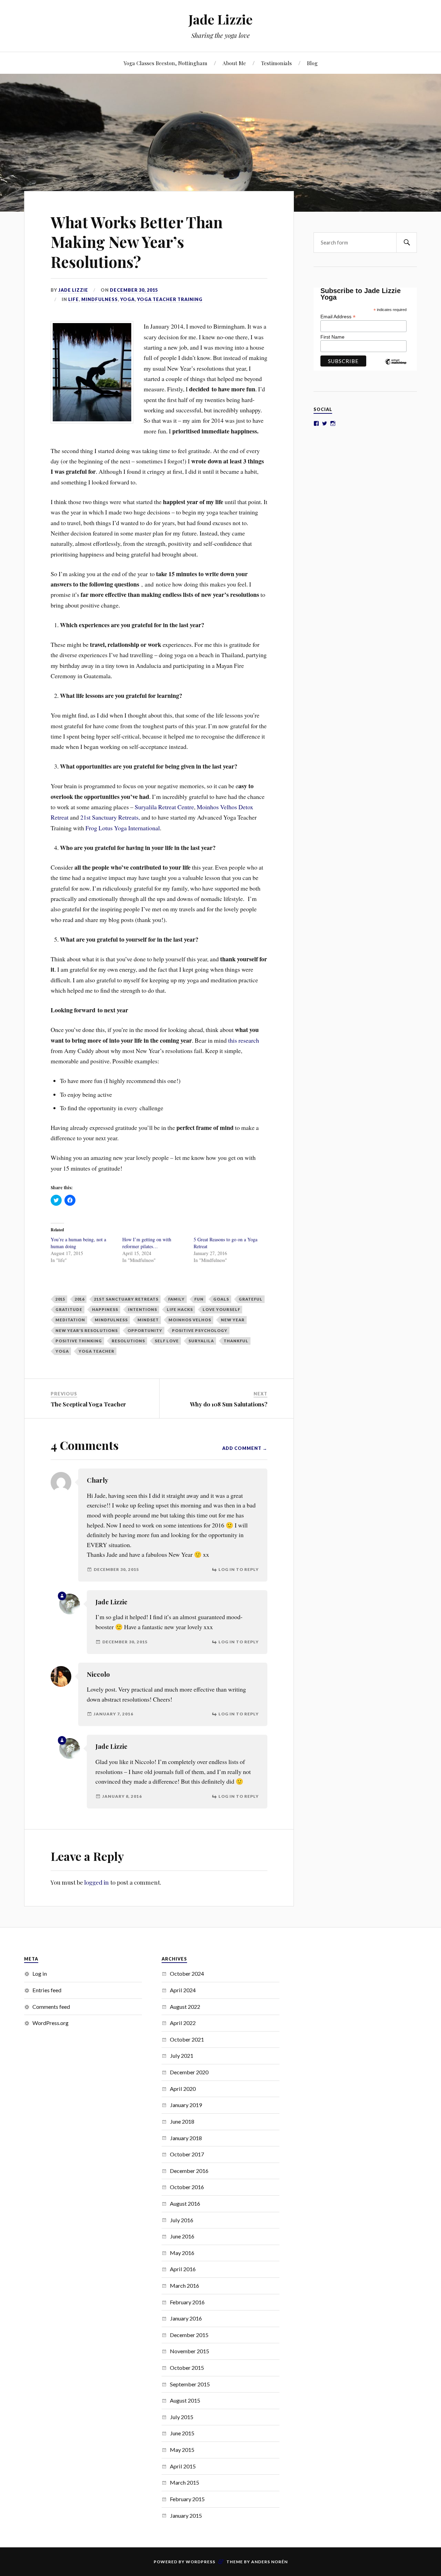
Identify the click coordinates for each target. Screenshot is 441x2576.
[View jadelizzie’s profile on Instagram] (333, 423)
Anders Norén (269, 2562)
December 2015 (189, 2335)
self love (167, 1341)
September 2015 (190, 2384)
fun (199, 1299)
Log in (40, 1973)
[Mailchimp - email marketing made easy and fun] (396, 367)
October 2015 (187, 2368)
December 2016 (189, 2171)
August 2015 (185, 2400)
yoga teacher (96, 1351)
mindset (148, 1320)
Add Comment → (245, 1448)
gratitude (69, 1309)
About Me (234, 63)
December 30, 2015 (134, 290)
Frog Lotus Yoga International (123, 828)
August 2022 (185, 2007)
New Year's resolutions (87, 1330)
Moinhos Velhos (190, 1320)
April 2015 (183, 2466)
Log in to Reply (239, 1569)
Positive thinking (79, 1341)
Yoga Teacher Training (170, 299)
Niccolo (98, 1674)
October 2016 (187, 2187)
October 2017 (187, 2154)
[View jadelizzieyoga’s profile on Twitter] (325, 423)
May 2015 (182, 2450)
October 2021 (187, 2039)
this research (244, 1040)
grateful (251, 1299)
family (176, 1299)
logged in (96, 1882)
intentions (142, 1309)
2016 (80, 1299)
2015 (60, 1299)
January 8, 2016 (122, 1796)
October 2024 (187, 1973)
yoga (127, 299)
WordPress (201, 2562)
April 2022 (183, 2023)
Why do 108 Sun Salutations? (229, 1404)
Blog (312, 63)
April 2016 (183, 2269)
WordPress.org (50, 2023)
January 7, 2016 (114, 1714)
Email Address (338, 316)
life (74, 299)
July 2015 (182, 2417)
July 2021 (182, 2056)
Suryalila (201, 1341)
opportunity (145, 1330)
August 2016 (185, 2203)
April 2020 (183, 2089)
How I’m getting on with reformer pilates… (147, 1243)
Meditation (70, 1320)
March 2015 (184, 2482)
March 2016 (184, 2286)
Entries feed (47, 1990)
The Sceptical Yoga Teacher (88, 1404)
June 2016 (182, 2236)
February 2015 (187, 2499)
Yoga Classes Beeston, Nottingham (166, 63)
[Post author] (62, 1596)
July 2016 (182, 2220)
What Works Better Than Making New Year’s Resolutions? (137, 242)
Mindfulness (100, 299)
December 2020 (189, 2072)
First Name (332, 337)
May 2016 (182, 2253)
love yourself (221, 1309)
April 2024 (183, 1990)
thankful (236, 1341)
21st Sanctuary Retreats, (110, 817)
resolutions (128, 1341)
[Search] (407, 243)
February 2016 (187, 2302)
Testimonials (276, 63)
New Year (233, 1320)
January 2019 (186, 2105)
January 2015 (186, 2515)
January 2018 (186, 2138)
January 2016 (186, 2318)
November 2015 (189, 2351)
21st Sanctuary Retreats (126, 1299)
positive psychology (200, 1330)
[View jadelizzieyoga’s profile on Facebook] (316, 423)
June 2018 (182, 2121)
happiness (105, 1309)
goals (221, 1299)
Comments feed (51, 2007)
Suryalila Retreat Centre (164, 807)
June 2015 (182, 2433)
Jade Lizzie (220, 19)
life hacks (180, 1309)
